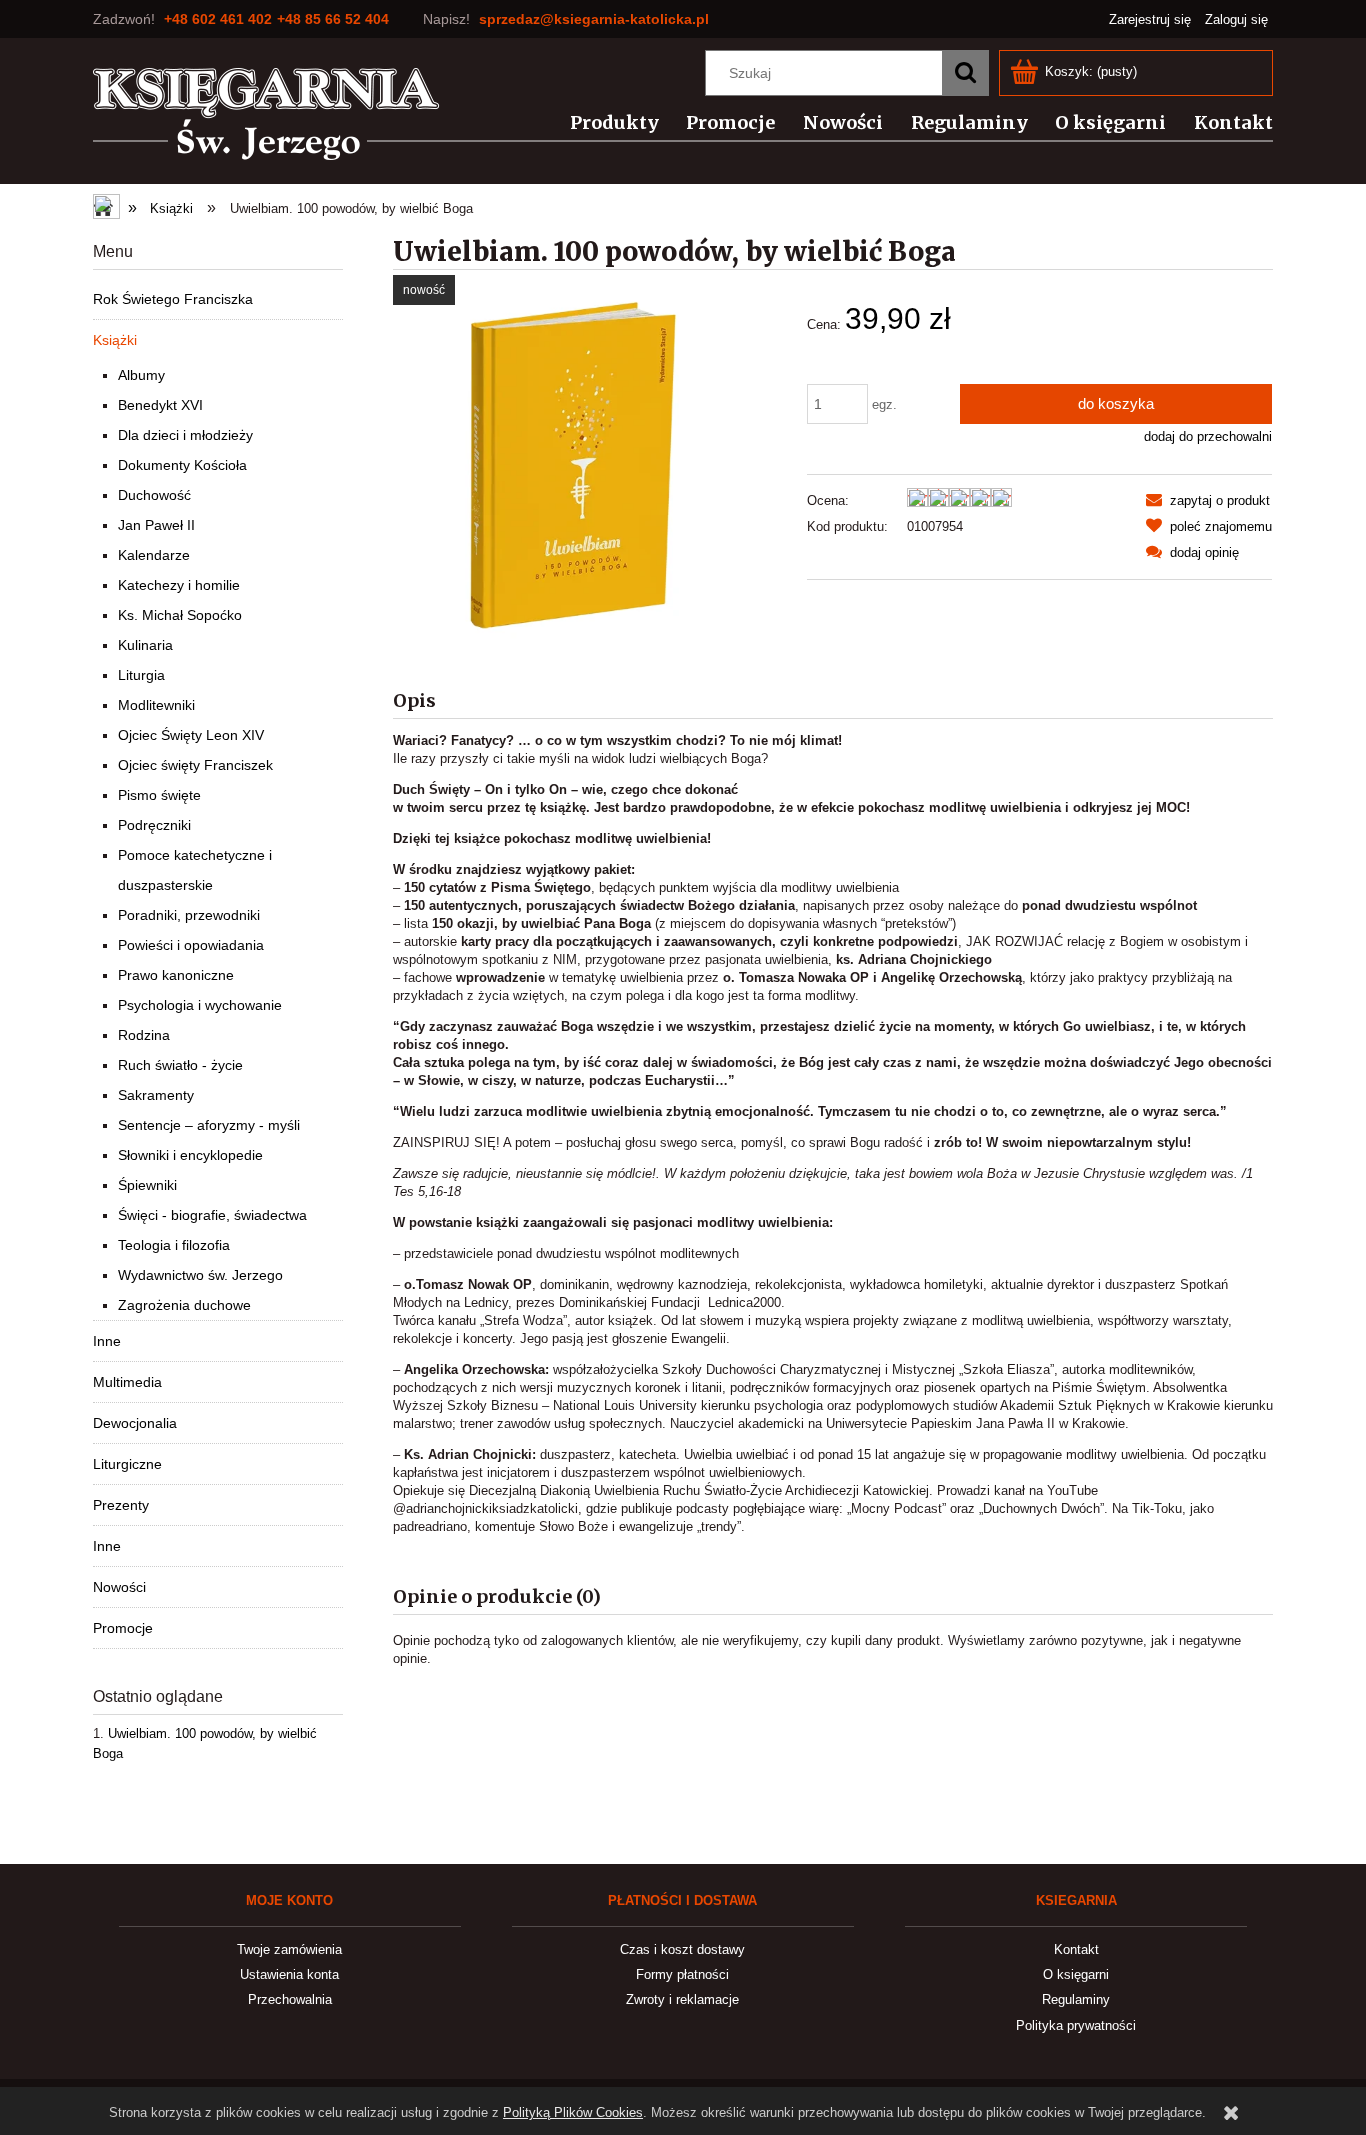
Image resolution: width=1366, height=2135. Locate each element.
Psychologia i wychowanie (200, 1005)
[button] (1208, 500)
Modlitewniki (156, 705)
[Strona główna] (266, 114)
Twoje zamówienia (289, 1949)
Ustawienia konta (289, 1974)
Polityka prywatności (1076, 2025)
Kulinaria (145, 645)
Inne (107, 1341)
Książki (115, 340)
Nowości (119, 1587)
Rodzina (144, 1035)
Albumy (141, 375)
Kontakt (1076, 1949)
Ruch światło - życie (180, 1065)
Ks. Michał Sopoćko (180, 615)
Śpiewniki (147, 1185)
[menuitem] (602, 123)
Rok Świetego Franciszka (173, 299)
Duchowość (154, 495)
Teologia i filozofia (174, 1245)
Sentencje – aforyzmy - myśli (209, 1125)
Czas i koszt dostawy (682, 1949)
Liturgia (141, 675)
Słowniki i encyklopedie (190, 1155)
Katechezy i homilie (179, 585)
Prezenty (121, 1505)
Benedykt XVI (160, 405)
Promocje (123, 1628)
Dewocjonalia (135, 1423)
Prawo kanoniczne (176, 975)
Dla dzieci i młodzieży (185, 435)
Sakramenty (156, 1095)
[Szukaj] (965, 73)
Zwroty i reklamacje (682, 1999)
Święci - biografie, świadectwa (212, 1215)
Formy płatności (682, 1974)
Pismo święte (159, 795)
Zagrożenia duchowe (184, 1305)
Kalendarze (154, 555)
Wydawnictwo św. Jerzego (200, 1275)
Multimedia (127, 1382)
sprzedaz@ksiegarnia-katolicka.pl (594, 19)
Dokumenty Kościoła (182, 465)
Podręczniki (154, 825)
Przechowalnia (290, 1999)
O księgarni (1076, 1974)
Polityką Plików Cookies (573, 2112)
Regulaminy (1076, 1999)
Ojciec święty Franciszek (195, 765)
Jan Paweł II (156, 525)
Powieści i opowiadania (191, 945)
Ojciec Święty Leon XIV (191, 735)
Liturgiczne (127, 1464)
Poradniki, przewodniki (189, 915)
